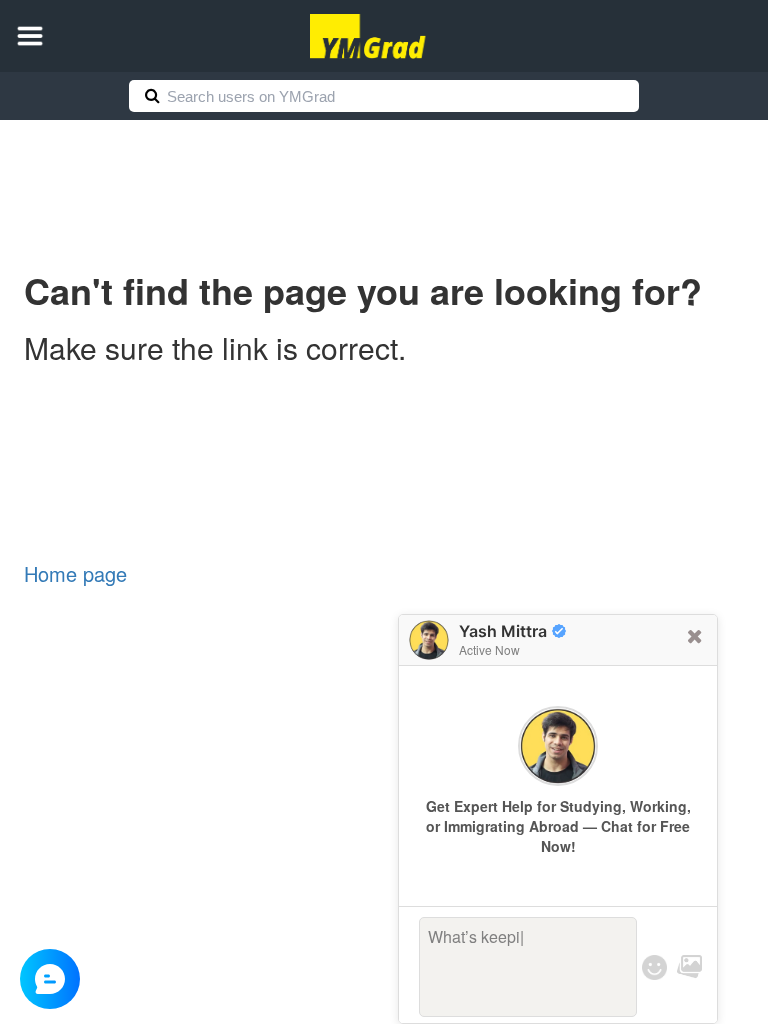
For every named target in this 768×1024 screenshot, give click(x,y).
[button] (30, 36)
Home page (75, 573)
